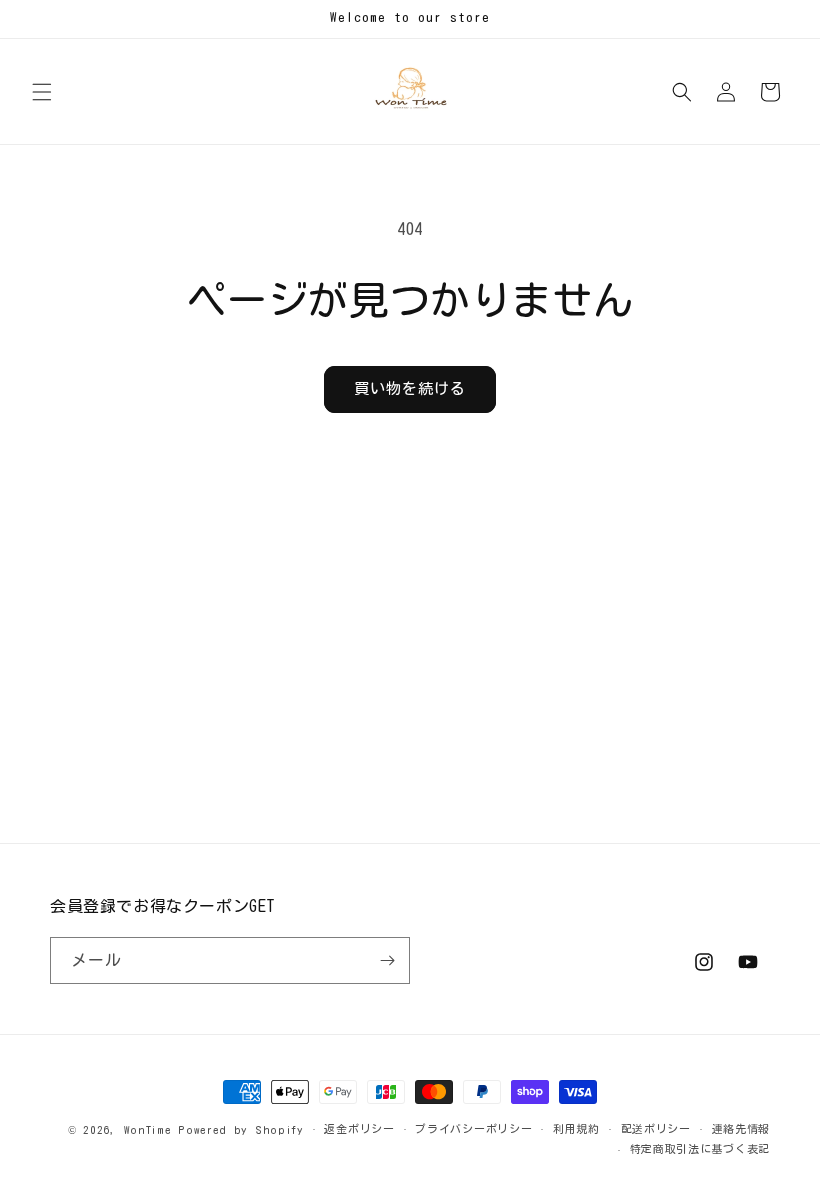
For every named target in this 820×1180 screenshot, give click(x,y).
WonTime (148, 1129)
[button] (42, 92)
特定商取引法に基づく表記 (700, 1148)
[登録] (387, 960)
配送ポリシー (656, 1128)
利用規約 (576, 1128)
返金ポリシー (359, 1128)
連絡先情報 (741, 1128)
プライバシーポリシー (473, 1128)
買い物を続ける (410, 388)
